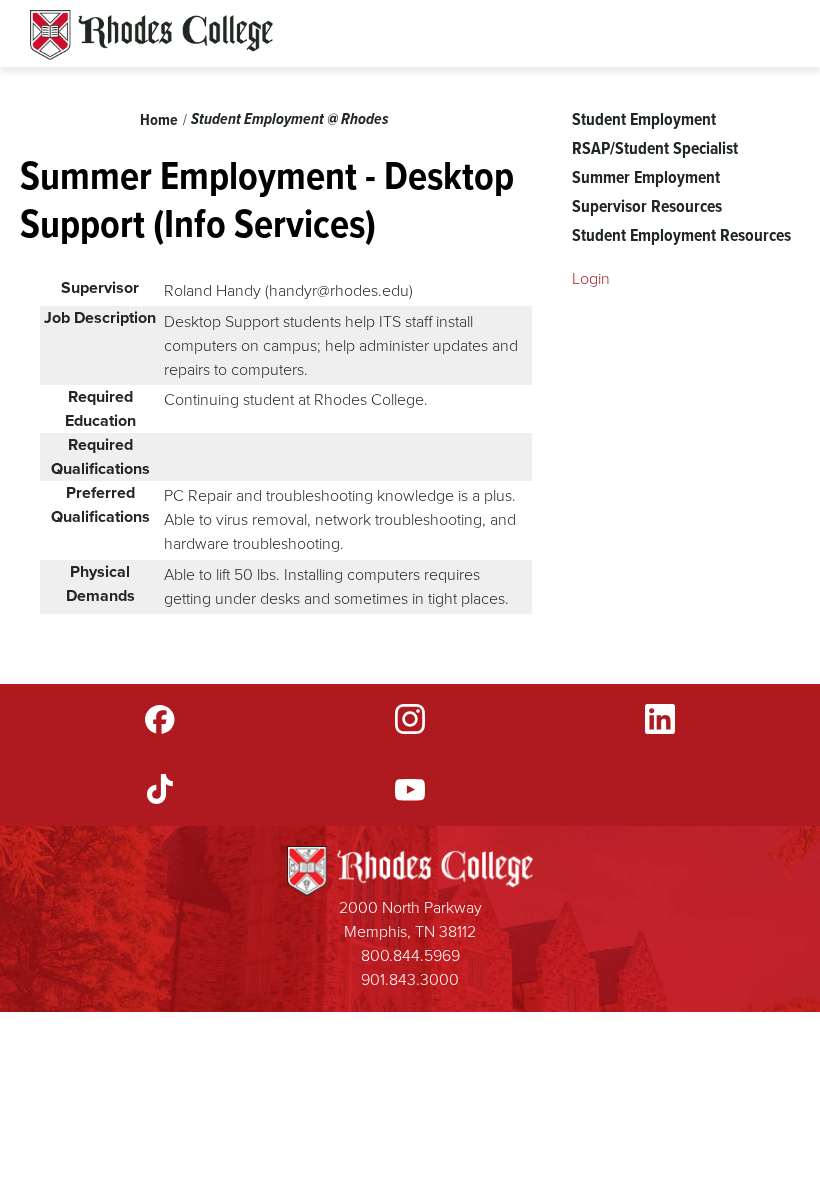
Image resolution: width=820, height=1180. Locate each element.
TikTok (160, 789)
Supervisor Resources (647, 206)
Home (159, 119)
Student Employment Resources (681, 235)
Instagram (410, 719)
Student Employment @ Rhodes (290, 118)
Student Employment (644, 119)
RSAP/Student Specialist (655, 148)
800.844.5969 (410, 955)
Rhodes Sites (151, 35)
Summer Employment (646, 177)
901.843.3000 (410, 979)
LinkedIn (660, 719)
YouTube (410, 789)
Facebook (160, 719)
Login (591, 278)
